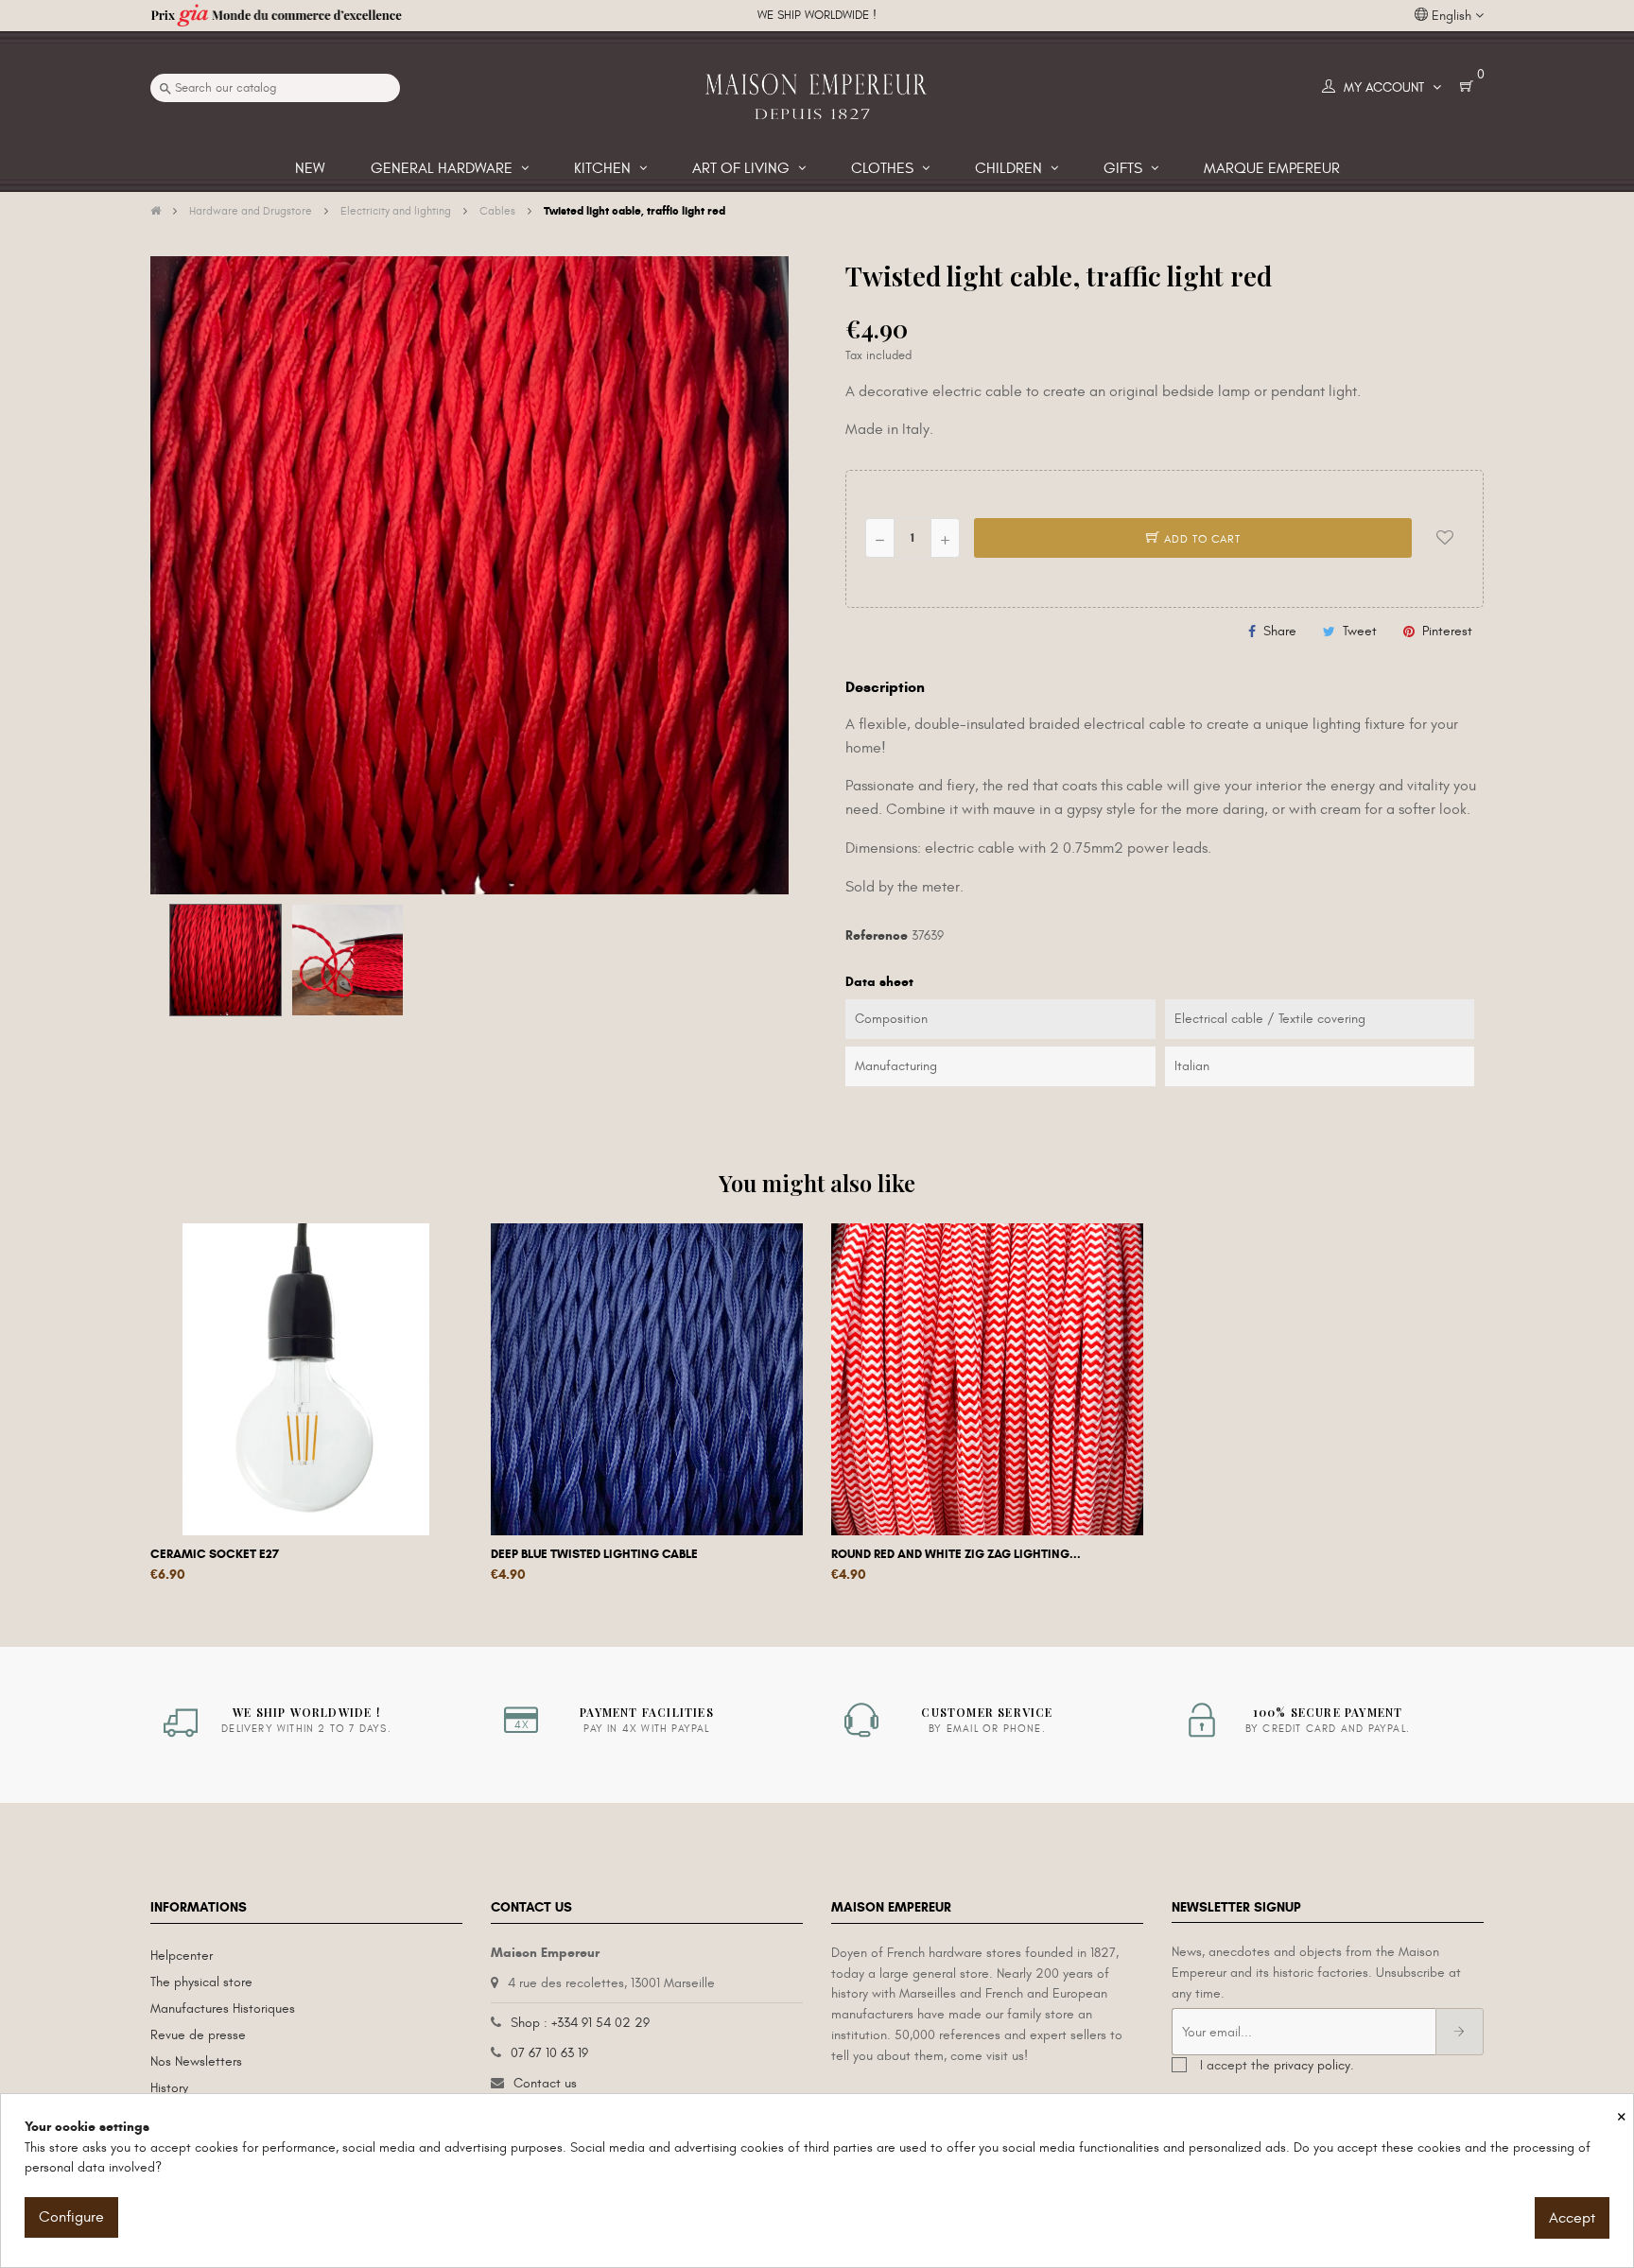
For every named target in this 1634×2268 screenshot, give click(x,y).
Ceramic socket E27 (215, 1554)
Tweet (1360, 631)
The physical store (201, 1982)
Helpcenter (182, 1956)
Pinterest (1447, 631)
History (169, 2088)
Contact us (545, 2083)
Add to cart (1200, 539)
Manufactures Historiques (223, 2008)
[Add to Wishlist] (1445, 538)
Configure (71, 2217)
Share (1280, 631)
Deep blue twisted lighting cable (594, 1554)
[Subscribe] (1460, 2032)
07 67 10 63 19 (549, 2053)
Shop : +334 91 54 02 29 (580, 2023)
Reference (877, 935)
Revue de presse (198, 2035)
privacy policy (1312, 2065)
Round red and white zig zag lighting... (956, 1554)
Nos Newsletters (196, 2061)
